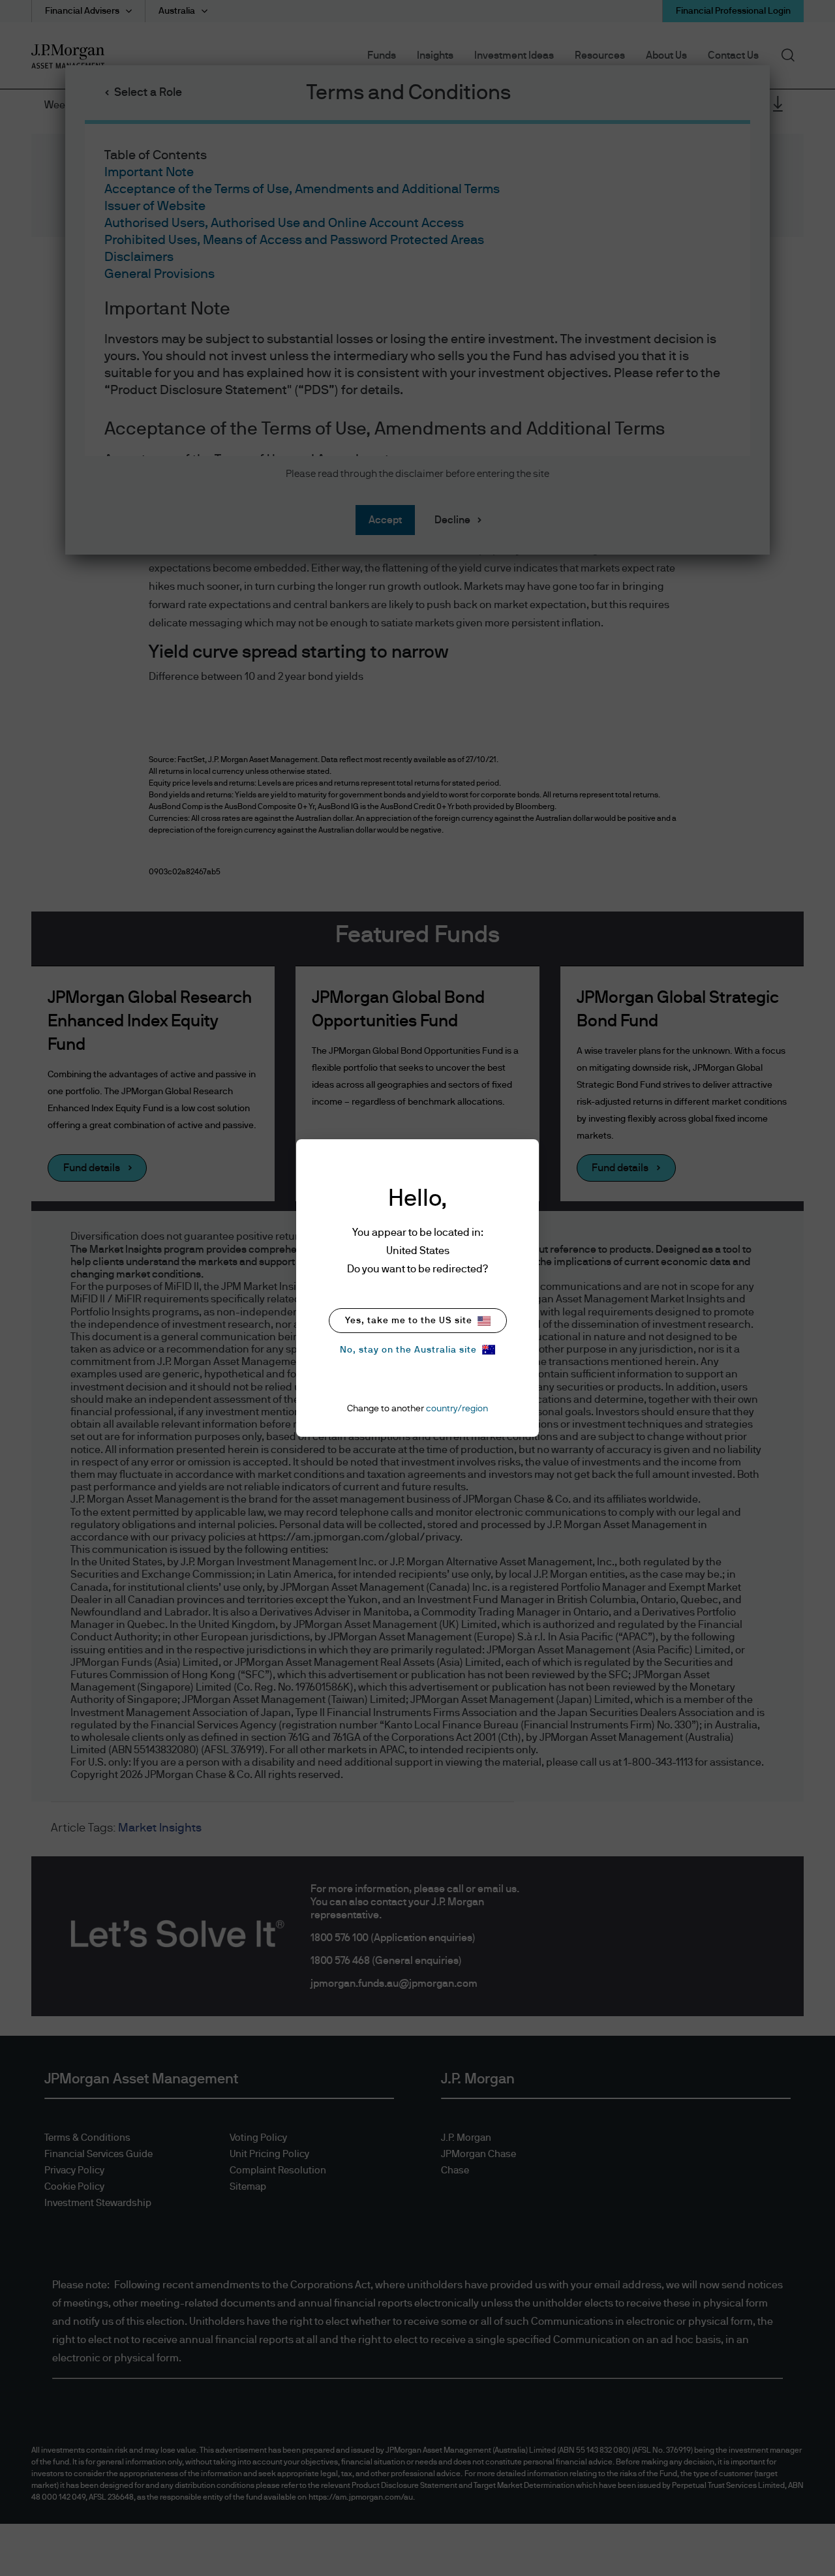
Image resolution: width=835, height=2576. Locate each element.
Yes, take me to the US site (409, 1321)
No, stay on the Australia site (408, 1350)
